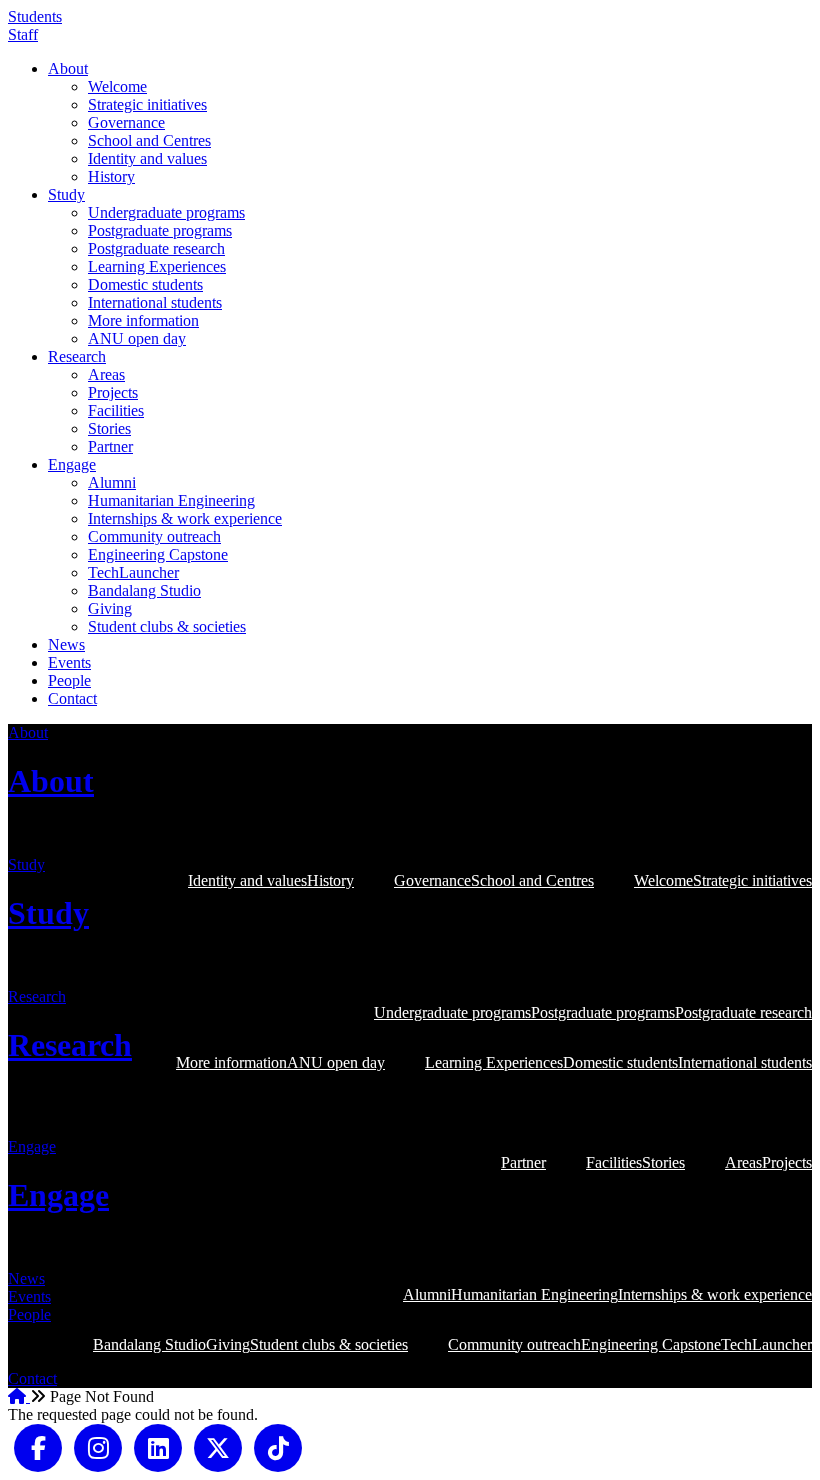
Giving (110, 608)
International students (155, 302)
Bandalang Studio (144, 590)
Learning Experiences (157, 266)
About (68, 68)
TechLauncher (133, 572)
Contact (72, 698)
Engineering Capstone (158, 554)
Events (69, 662)
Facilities (116, 410)
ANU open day (137, 338)
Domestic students (145, 284)
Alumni (112, 482)
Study (66, 194)
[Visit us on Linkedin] (158, 1445)
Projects (113, 392)
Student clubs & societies (167, 626)
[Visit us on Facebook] (38, 1445)
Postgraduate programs (160, 230)
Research (77, 356)
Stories (109, 428)
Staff (23, 34)
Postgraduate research (156, 248)
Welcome (117, 86)
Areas (106, 374)
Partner (110, 446)
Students (35, 16)
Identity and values (147, 158)
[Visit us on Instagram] (98, 1445)
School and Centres (149, 140)
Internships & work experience (185, 518)
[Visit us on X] (218, 1445)
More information (143, 320)
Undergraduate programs (166, 212)
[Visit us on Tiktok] (278, 1445)
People (69, 680)
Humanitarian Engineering (171, 500)
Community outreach (154, 536)
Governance (126, 122)
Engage (72, 464)
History (111, 176)
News (66, 644)
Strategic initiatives (147, 104)
